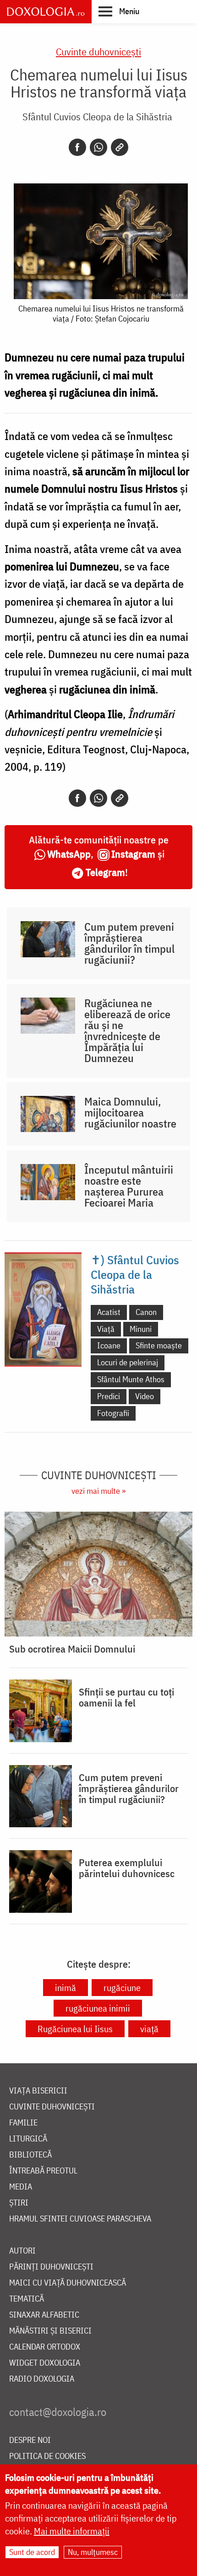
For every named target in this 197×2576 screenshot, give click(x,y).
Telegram (105, 872)
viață (149, 2029)
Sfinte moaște (159, 1345)
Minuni (141, 1329)
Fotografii (113, 1413)
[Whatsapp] (98, 147)
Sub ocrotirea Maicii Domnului (72, 1649)
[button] (119, 11)
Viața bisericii (38, 2091)
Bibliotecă (30, 2155)
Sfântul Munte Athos (131, 1379)
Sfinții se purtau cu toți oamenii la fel (126, 1697)
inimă (66, 1988)
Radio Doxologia (42, 2379)
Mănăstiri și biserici (50, 2331)
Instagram (133, 854)
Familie (23, 2123)
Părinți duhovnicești (51, 2267)
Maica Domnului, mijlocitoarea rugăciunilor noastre (130, 1112)
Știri (19, 2203)
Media (21, 2187)
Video (145, 1396)
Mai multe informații (72, 2531)
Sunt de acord (32, 2552)
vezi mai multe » (98, 1491)
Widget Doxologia (45, 2363)
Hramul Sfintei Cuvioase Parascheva (80, 2219)
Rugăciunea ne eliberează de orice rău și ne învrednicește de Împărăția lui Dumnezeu (127, 1030)
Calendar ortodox (45, 2347)
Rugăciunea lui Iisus (75, 2029)
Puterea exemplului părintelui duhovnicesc (127, 1868)
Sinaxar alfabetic (44, 2315)
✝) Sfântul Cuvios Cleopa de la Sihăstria (135, 1274)
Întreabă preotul (43, 2171)
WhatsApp (69, 854)
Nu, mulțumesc (93, 2552)
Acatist (109, 1312)
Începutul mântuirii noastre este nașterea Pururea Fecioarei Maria (129, 1186)
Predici (109, 1396)
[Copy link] (120, 147)
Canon (146, 1312)
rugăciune (122, 1988)
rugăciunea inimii (98, 2008)
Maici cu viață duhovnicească (68, 2283)
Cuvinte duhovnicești (98, 51)
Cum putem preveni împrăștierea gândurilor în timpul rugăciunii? (129, 943)
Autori (22, 2251)
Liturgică (28, 2139)
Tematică (27, 2299)
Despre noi (30, 2440)
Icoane (109, 1345)
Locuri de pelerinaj (128, 1362)
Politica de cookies (47, 2456)
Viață (106, 1329)
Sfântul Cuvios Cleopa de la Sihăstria (97, 116)
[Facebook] (77, 147)
